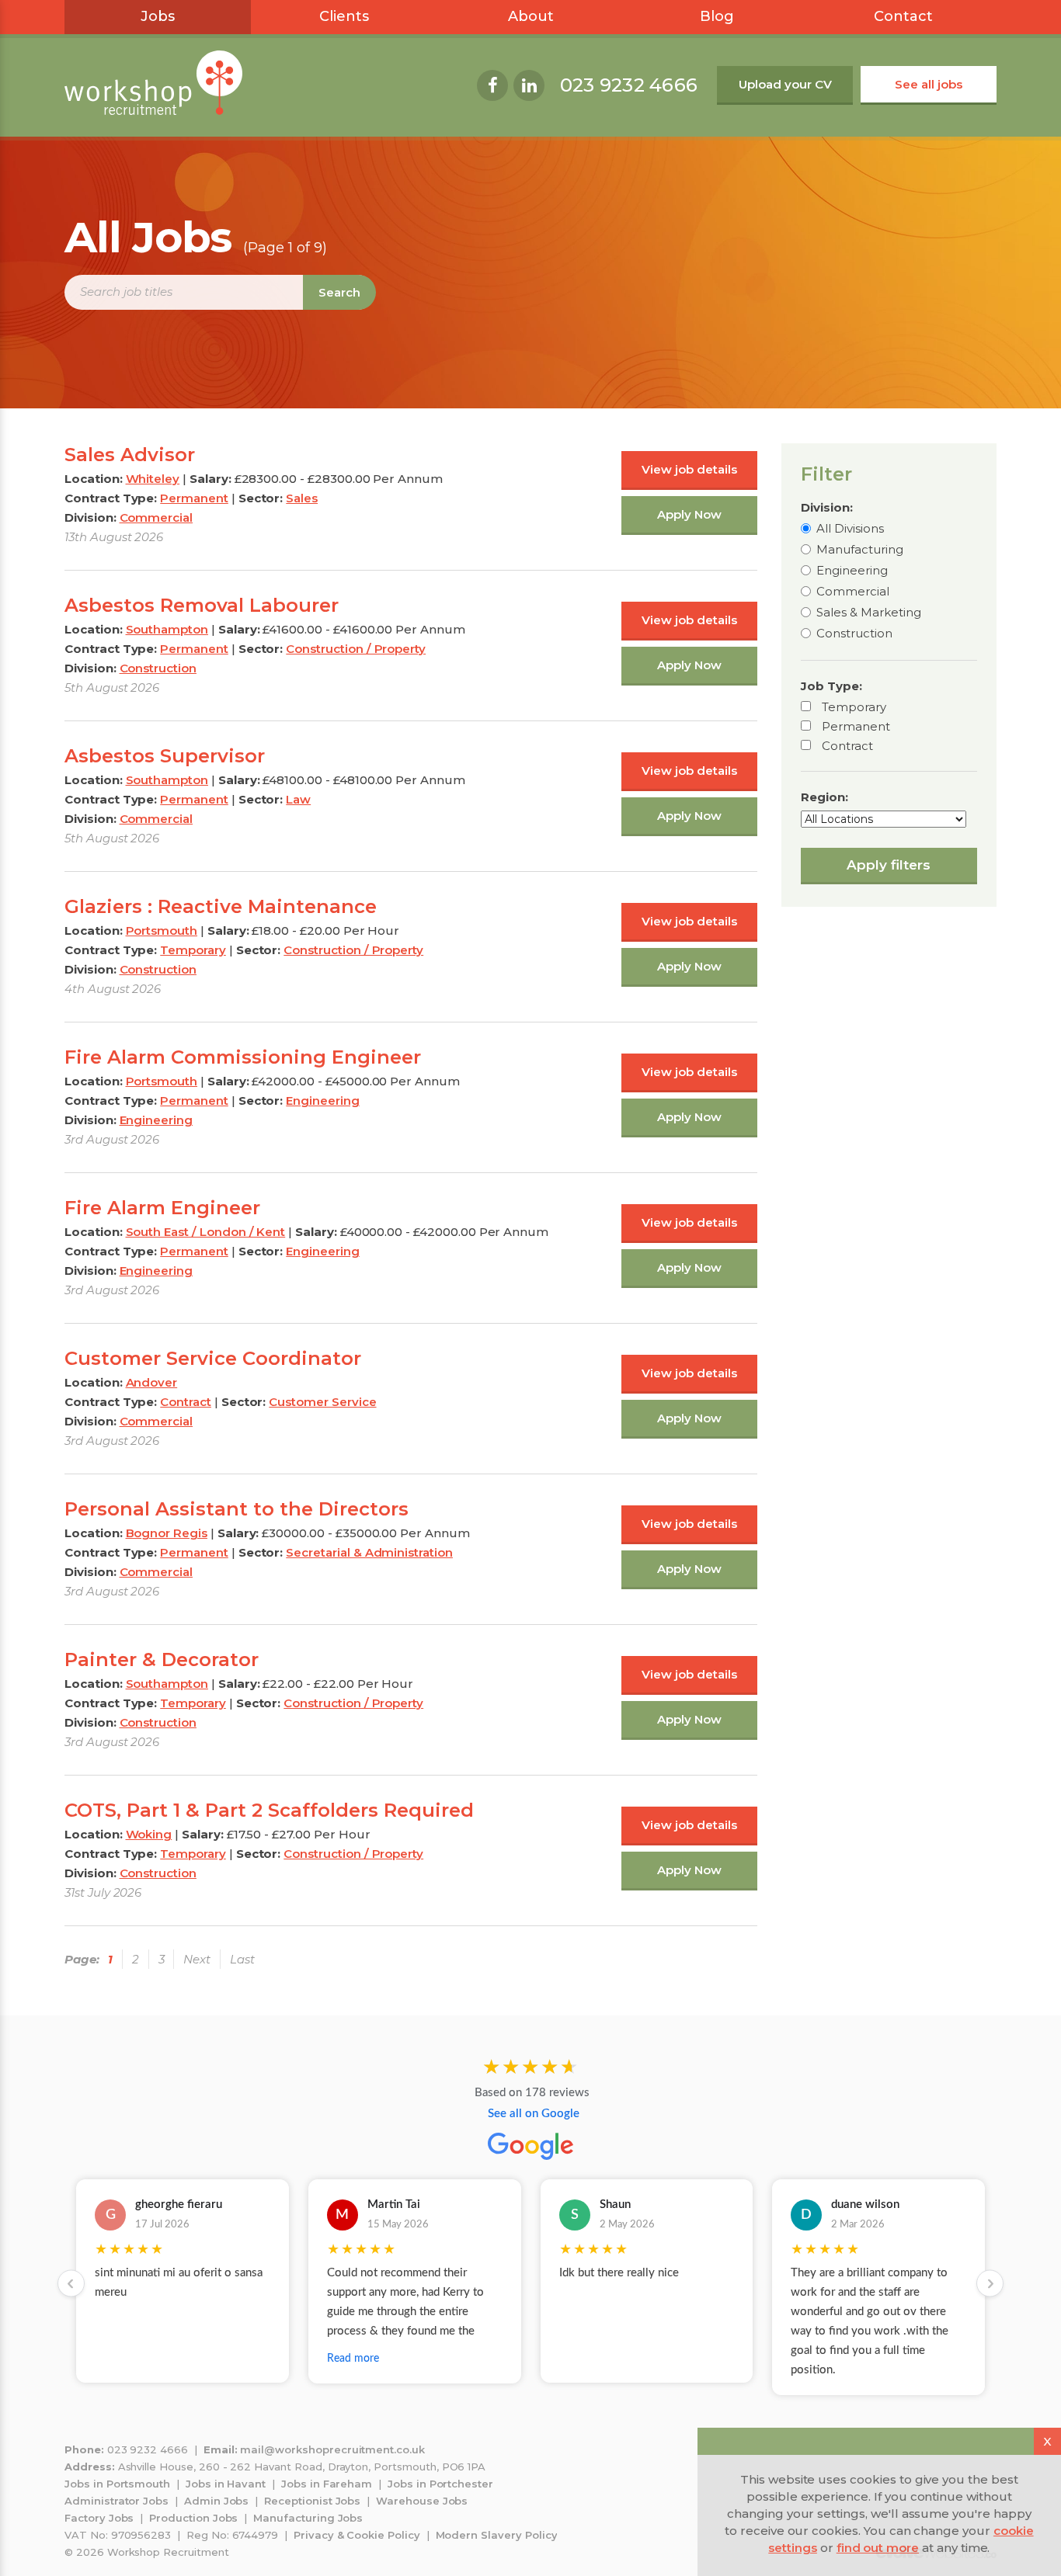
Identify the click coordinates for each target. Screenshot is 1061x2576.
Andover (152, 1382)
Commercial (853, 591)
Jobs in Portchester (440, 2484)
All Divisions (850, 528)
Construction (854, 633)
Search (339, 292)
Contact (903, 16)
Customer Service (322, 1402)
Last (242, 1959)
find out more (878, 2548)
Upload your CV (785, 84)
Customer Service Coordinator (213, 1358)
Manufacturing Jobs (308, 2518)
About (531, 16)
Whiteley (153, 479)
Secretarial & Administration (369, 1552)
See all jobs (929, 84)
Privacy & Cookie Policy (357, 2535)
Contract (847, 746)
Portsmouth (162, 930)
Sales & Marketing (869, 612)
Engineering (852, 570)
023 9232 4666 (629, 85)
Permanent (856, 726)
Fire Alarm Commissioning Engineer (243, 1057)
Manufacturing (860, 549)
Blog (717, 16)
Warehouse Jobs (422, 2501)
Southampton (167, 629)
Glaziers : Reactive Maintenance (221, 906)
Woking (149, 1834)
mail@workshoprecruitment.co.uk (332, 2449)
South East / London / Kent (206, 1232)
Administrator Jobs (117, 2501)
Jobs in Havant (226, 2484)
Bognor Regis (167, 1533)
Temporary (854, 707)
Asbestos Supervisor (165, 756)
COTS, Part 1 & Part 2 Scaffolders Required (269, 1810)
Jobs (158, 16)
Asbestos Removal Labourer (202, 605)
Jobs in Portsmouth (117, 2484)
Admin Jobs (217, 2501)
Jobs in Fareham (327, 2484)
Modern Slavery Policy (497, 2535)
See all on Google (534, 2114)
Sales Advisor (130, 455)
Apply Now (689, 514)
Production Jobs (193, 2518)
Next (197, 1959)
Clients (344, 16)
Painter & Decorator (162, 1659)
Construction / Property (356, 649)
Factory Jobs (99, 2518)
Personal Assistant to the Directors (237, 1509)
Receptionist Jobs (312, 2501)
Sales (302, 498)
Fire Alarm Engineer (162, 1208)
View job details (689, 469)
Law (298, 799)
